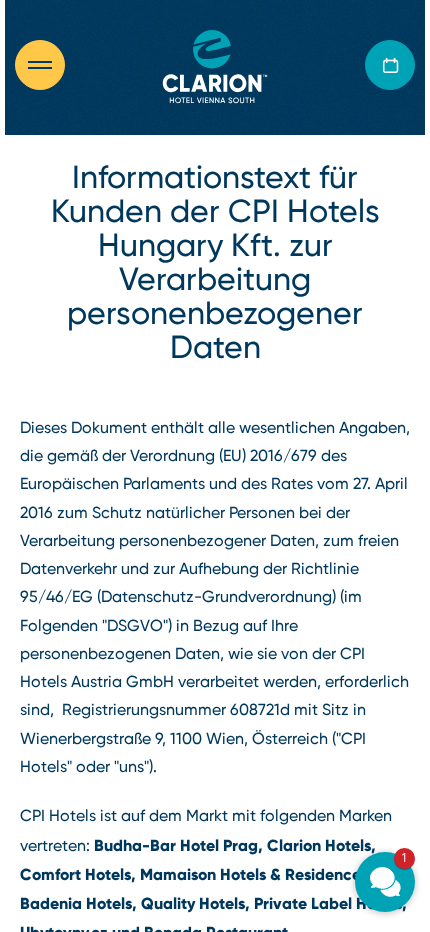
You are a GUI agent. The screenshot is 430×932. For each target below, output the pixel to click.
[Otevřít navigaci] (50, 65)
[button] (385, 882)
